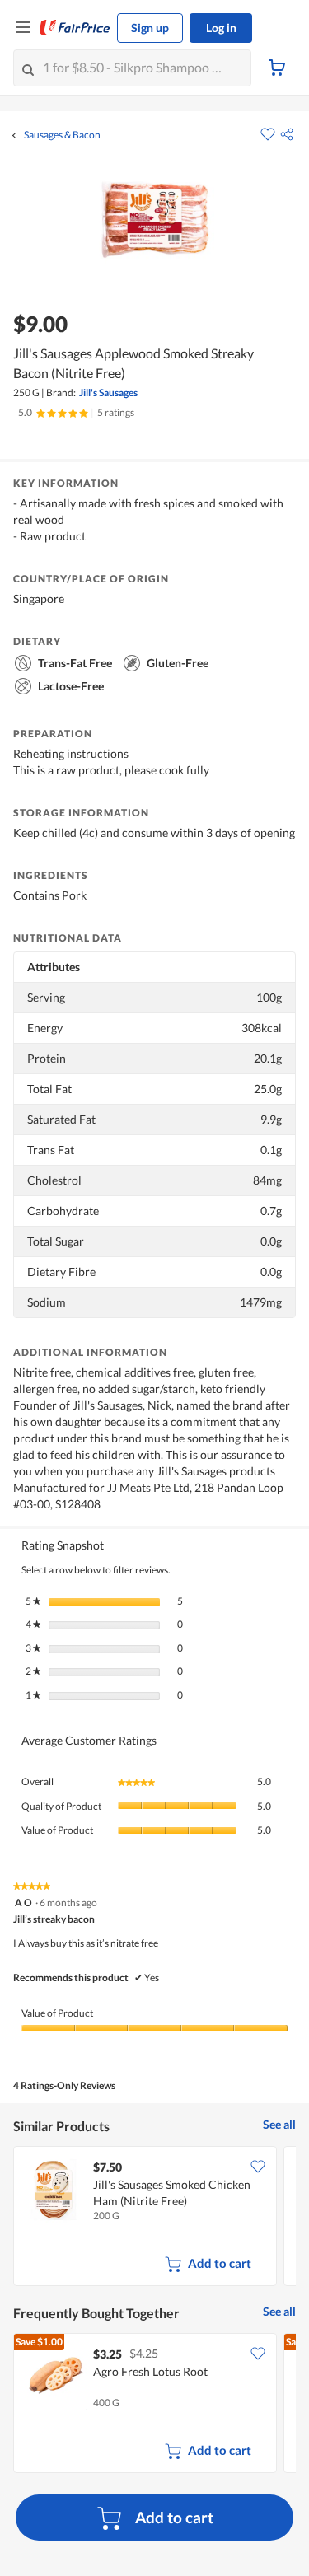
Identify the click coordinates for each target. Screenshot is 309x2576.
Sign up (150, 28)
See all (279, 2124)
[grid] (154, 2218)
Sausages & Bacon (62, 135)
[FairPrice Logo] (75, 28)
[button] (287, 134)
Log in (221, 28)
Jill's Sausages (108, 393)
